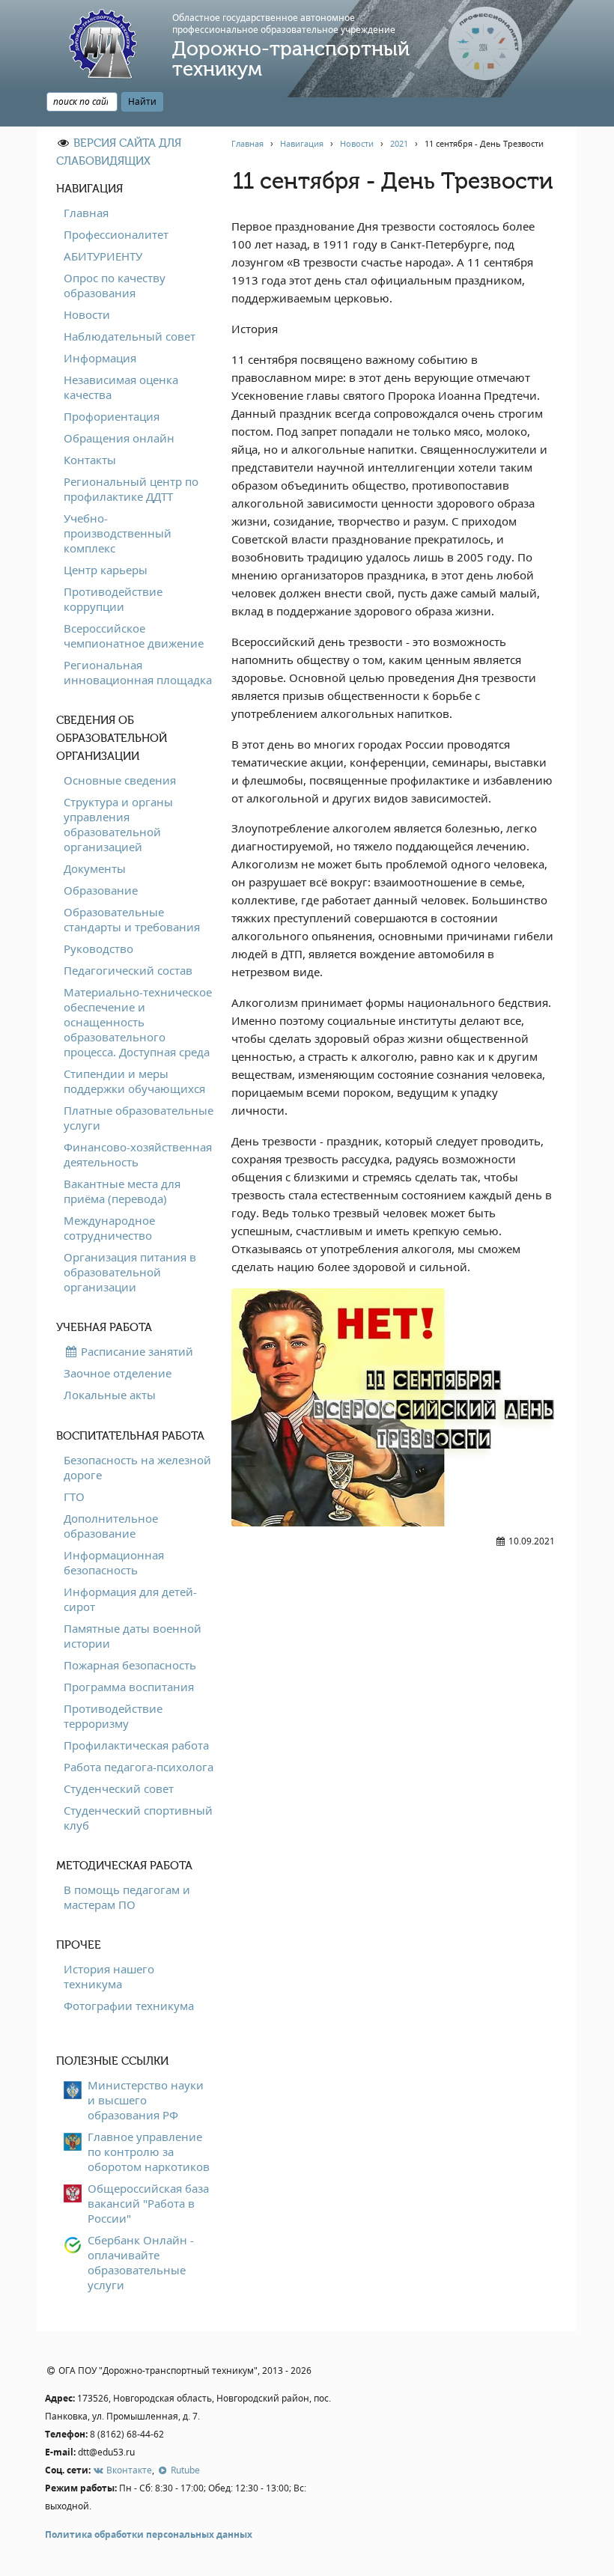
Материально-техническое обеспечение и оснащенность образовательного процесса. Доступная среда (138, 1022)
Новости (87, 314)
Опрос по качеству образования (115, 285)
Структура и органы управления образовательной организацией (118, 824)
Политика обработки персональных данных (149, 2534)
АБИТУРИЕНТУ (103, 256)
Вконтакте (128, 2470)
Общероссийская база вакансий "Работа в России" (148, 2203)
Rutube (184, 2470)
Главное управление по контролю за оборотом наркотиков (149, 2152)
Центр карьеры (106, 570)
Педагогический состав (128, 970)
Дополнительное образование (111, 1526)
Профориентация (112, 416)
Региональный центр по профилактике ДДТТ (131, 489)
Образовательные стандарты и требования (132, 919)
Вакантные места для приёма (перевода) (122, 1191)
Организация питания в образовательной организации (130, 1272)
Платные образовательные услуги (139, 1118)
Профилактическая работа (136, 1745)
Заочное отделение (118, 1373)
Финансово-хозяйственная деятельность (138, 1154)
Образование (101, 890)
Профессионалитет (116, 234)
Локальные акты (110, 1395)
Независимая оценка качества (121, 387)
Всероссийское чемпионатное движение (134, 636)
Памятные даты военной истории (133, 1636)
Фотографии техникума (129, 2006)
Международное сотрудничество (109, 1228)
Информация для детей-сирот (130, 1599)
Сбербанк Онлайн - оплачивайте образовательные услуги (141, 2262)
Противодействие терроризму (113, 1716)
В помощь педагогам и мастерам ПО (127, 1897)
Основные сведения (120, 780)
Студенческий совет (119, 1788)
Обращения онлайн (119, 438)
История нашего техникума (109, 1976)
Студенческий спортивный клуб (138, 1818)
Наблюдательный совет (130, 336)
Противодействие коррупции (113, 599)
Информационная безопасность (114, 1562)
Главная (86, 213)
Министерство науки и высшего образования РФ (146, 2100)
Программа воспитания (129, 1687)
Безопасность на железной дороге (137, 1467)
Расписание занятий (136, 1351)
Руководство (98, 949)
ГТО (74, 1496)
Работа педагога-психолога (139, 1767)
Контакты (90, 460)
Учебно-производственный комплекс (118, 533)
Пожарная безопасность (130, 1665)
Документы (95, 868)
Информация (100, 358)
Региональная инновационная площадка (138, 672)
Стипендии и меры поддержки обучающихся (134, 1081)
